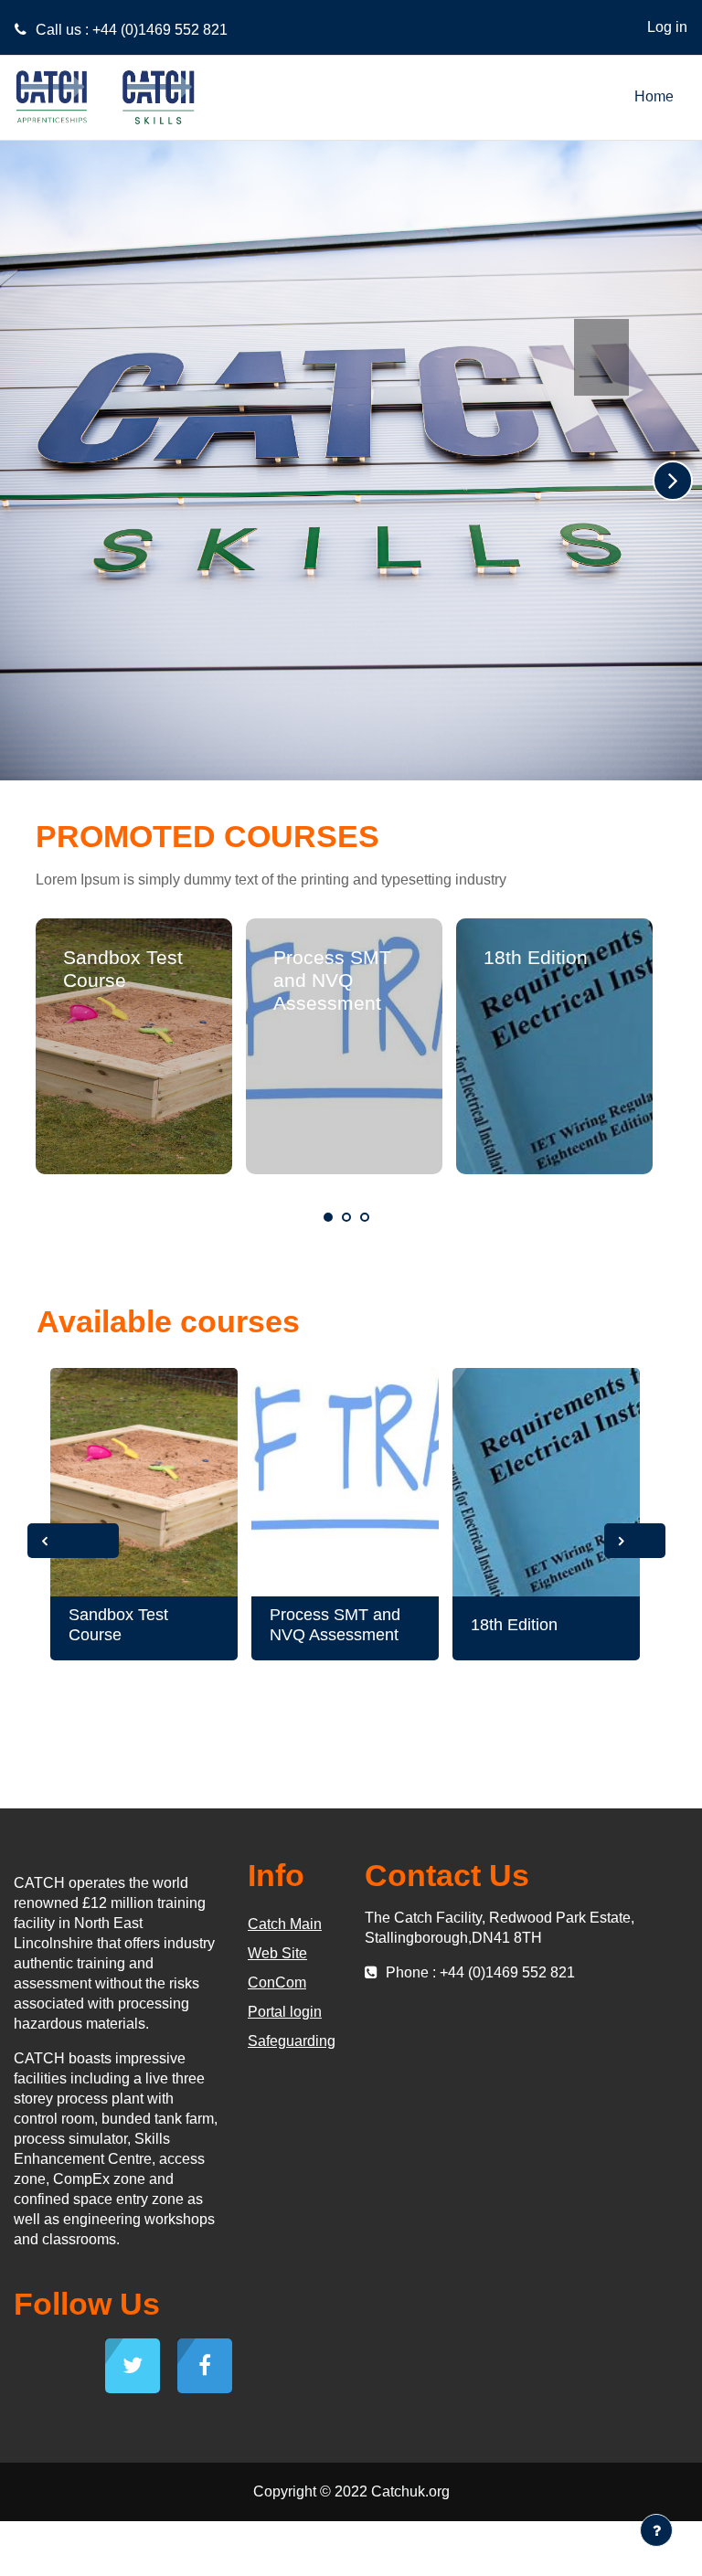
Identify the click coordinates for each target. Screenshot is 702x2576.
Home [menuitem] (654, 96)
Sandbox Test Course (118, 1625)
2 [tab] (346, 1217)
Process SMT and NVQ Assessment (332, 980)
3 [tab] (365, 1217)
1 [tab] (328, 1217)
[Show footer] (656, 2530)
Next (635, 1541)
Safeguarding (292, 2041)
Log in (667, 27)
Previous (73, 1541)
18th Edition (536, 957)
